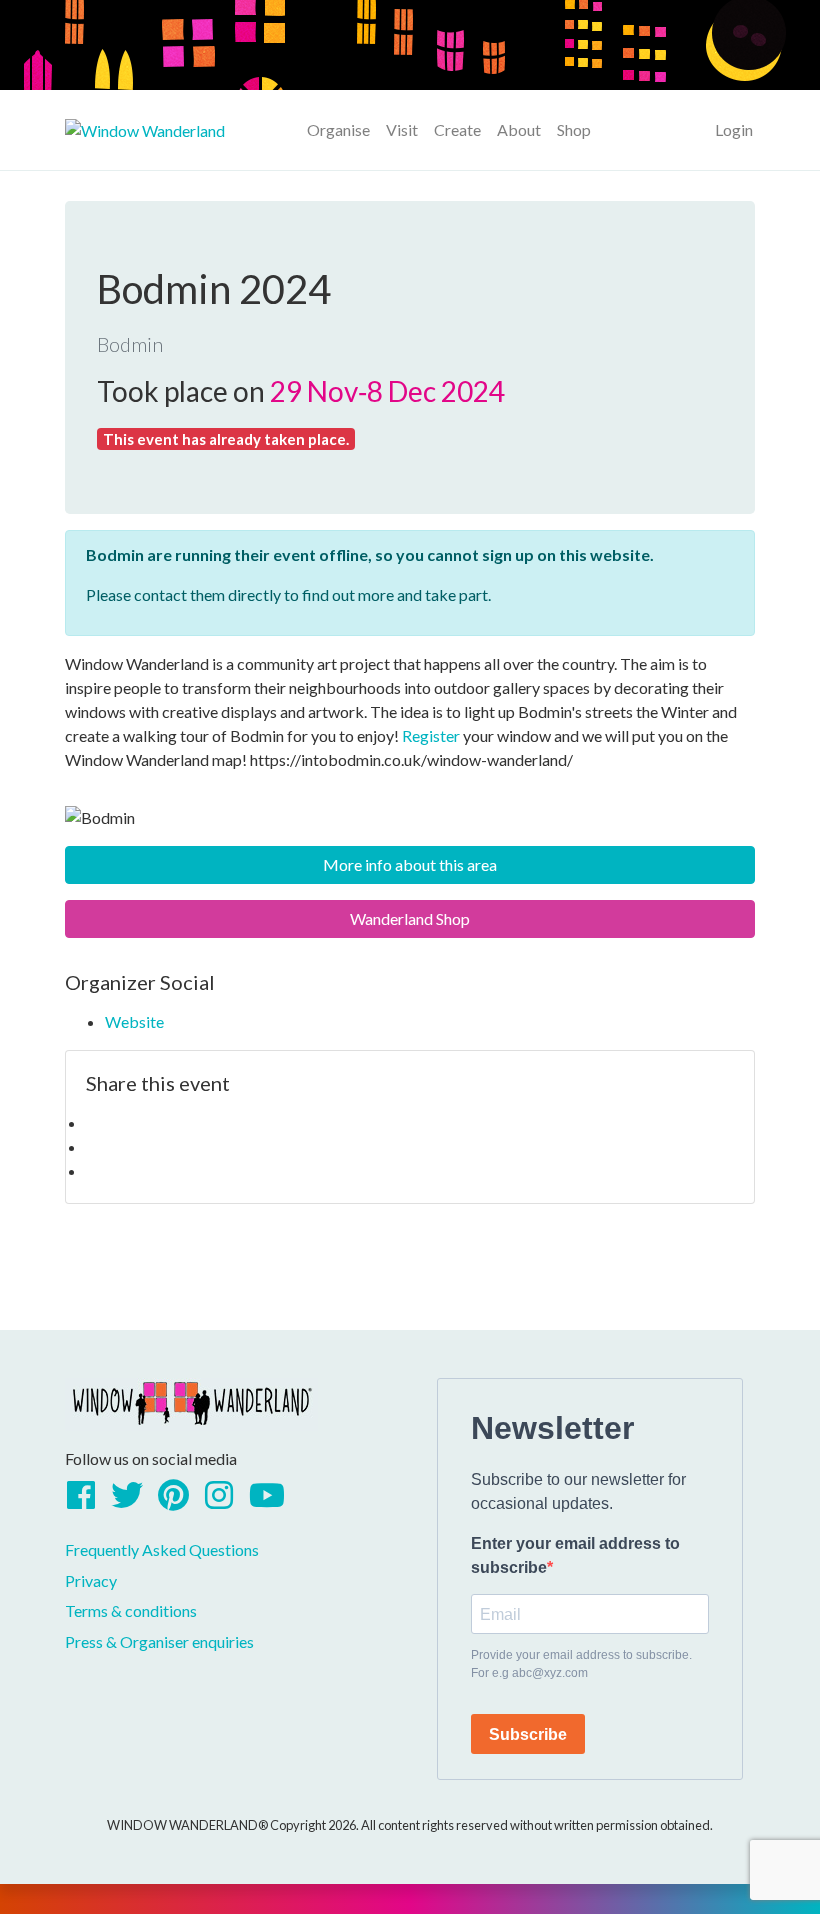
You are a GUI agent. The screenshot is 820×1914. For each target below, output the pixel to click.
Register (431, 735)
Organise (338, 129)
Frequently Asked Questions (162, 1549)
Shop (574, 129)
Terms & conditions (131, 1610)
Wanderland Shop (410, 918)
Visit (402, 129)
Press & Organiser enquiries (159, 1641)
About (519, 129)
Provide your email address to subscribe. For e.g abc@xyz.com (581, 1664)
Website (134, 1021)
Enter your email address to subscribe (575, 1555)
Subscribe (528, 1734)
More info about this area (410, 864)
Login (734, 129)
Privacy (91, 1580)
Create (457, 129)
